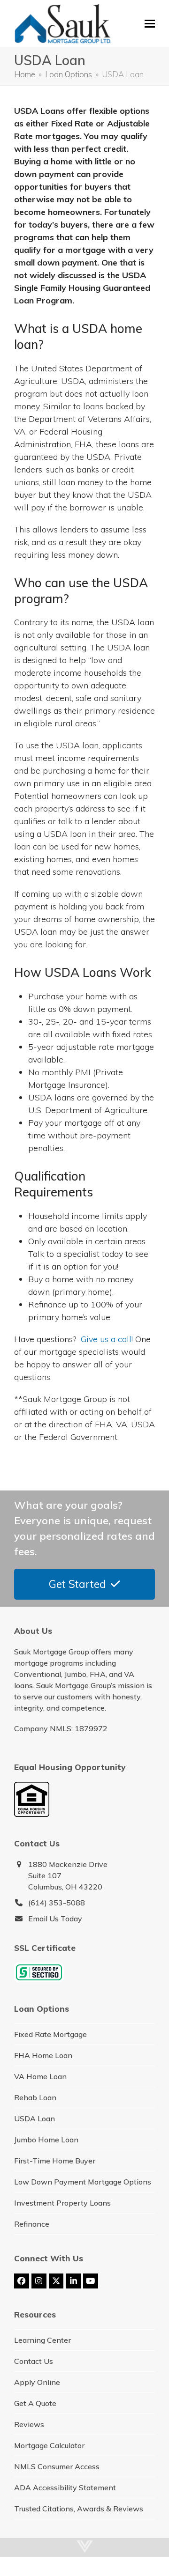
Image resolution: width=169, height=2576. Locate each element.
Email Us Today (55, 1919)
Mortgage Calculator (49, 2445)
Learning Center (42, 2340)
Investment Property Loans (62, 2203)
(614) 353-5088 (57, 1903)
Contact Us (34, 2361)
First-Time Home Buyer (55, 2161)
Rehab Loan (35, 2097)
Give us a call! (107, 1339)
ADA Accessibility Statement (65, 2487)
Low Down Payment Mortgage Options (83, 2182)
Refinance (32, 2224)
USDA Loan (35, 2118)
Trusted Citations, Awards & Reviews (79, 2509)
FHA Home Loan (43, 2055)
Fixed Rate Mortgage (50, 2034)
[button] (150, 24)
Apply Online (37, 2382)
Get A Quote (35, 2403)
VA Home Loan (40, 2076)
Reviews (29, 2424)
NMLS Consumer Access (57, 2466)
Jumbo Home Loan (46, 2140)
